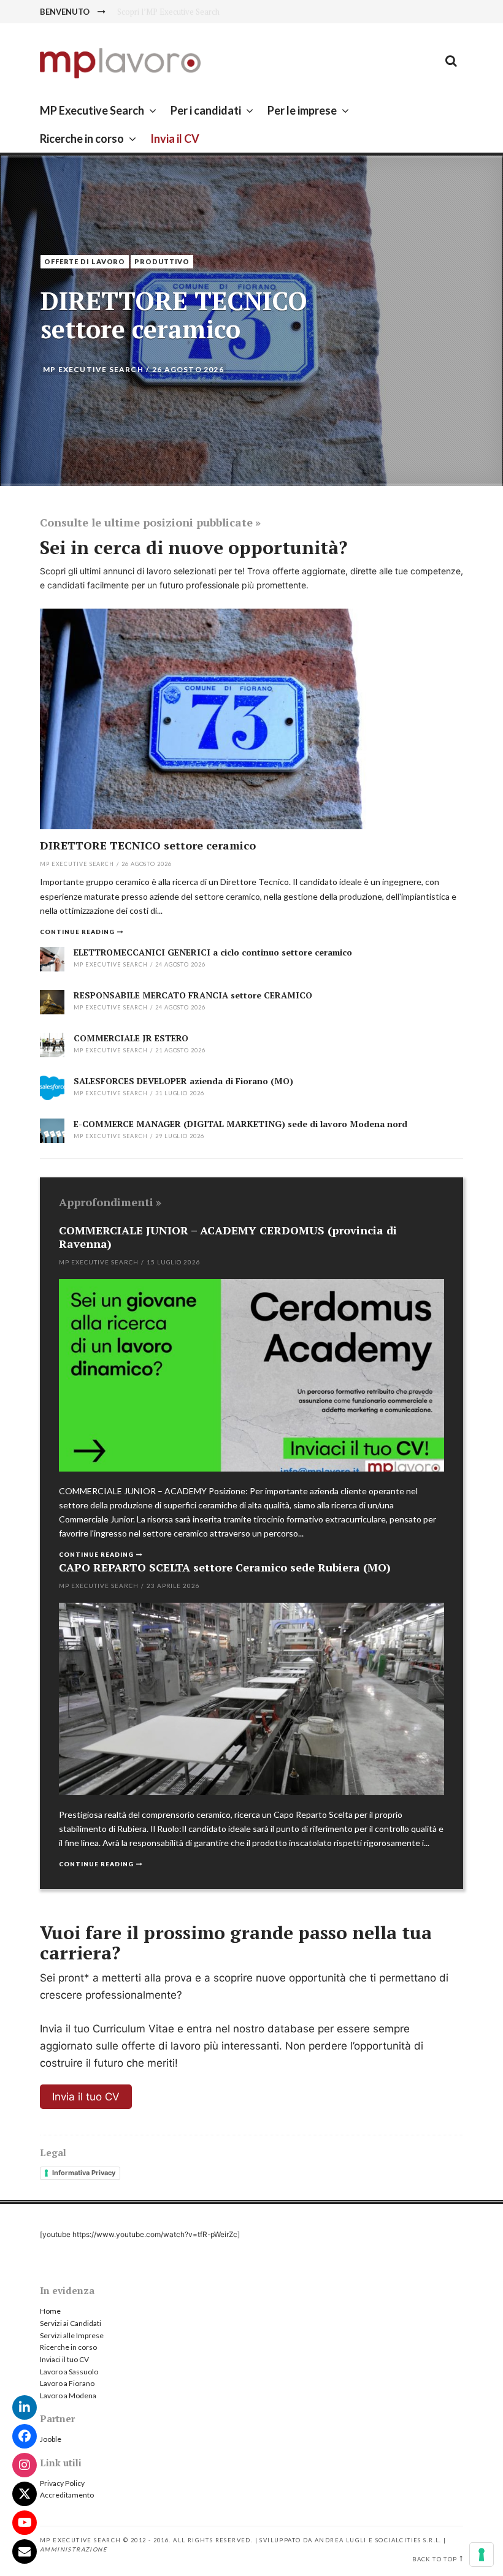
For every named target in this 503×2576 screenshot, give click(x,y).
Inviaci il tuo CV (64, 2359)
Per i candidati (206, 110)
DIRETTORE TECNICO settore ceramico (174, 315)
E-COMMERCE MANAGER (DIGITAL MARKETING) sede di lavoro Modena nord (240, 1124)
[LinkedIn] (25, 2407)
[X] (25, 2494)
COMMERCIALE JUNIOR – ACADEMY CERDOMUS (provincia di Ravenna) (228, 1237)
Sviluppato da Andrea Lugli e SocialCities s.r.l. (350, 2540)
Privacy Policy (62, 2483)
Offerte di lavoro (85, 261)
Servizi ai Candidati (71, 2323)
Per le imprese (302, 110)
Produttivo (162, 261)
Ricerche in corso (82, 139)
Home (50, 2311)
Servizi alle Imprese (72, 2335)
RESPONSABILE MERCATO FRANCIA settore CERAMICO (193, 995)
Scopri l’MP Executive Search (168, 12)
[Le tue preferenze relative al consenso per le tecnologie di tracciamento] (482, 2555)
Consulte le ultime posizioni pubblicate (146, 522)
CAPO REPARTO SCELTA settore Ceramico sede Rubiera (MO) (225, 1567)
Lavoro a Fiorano (67, 2383)
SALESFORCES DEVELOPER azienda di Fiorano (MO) (183, 1081)
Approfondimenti (106, 1202)
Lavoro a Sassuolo (69, 2372)
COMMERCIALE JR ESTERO (131, 1038)
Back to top (435, 2559)
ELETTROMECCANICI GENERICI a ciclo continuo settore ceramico (213, 952)
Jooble (51, 2439)
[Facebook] (25, 2436)
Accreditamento (67, 2495)
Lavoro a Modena (68, 2396)
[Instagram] (25, 2465)
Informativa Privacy (84, 2173)
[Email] (25, 2551)
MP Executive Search (92, 110)
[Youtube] (25, 2523)
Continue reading (77, 932)
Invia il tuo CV (86, 2097)
